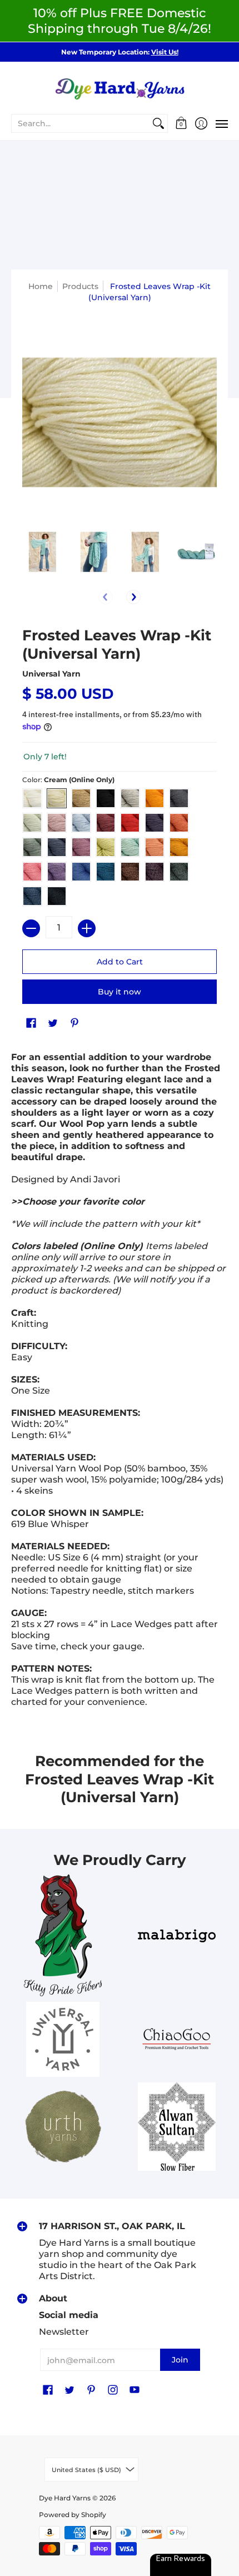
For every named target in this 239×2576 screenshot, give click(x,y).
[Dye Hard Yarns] (120, 87)
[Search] (158, 123)
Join (180, 2360)
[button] (181, 123)
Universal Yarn (51, 674)
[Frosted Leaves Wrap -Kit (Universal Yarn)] (43, 552)
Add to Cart (120, 962)
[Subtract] (31, 928)
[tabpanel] (120, 1383)
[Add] (87, 928)
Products (80, 286)
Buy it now (120, 992)
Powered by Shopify (73, 2515)
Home (41, 286)
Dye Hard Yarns (65, 2498)
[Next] (133, 597)
